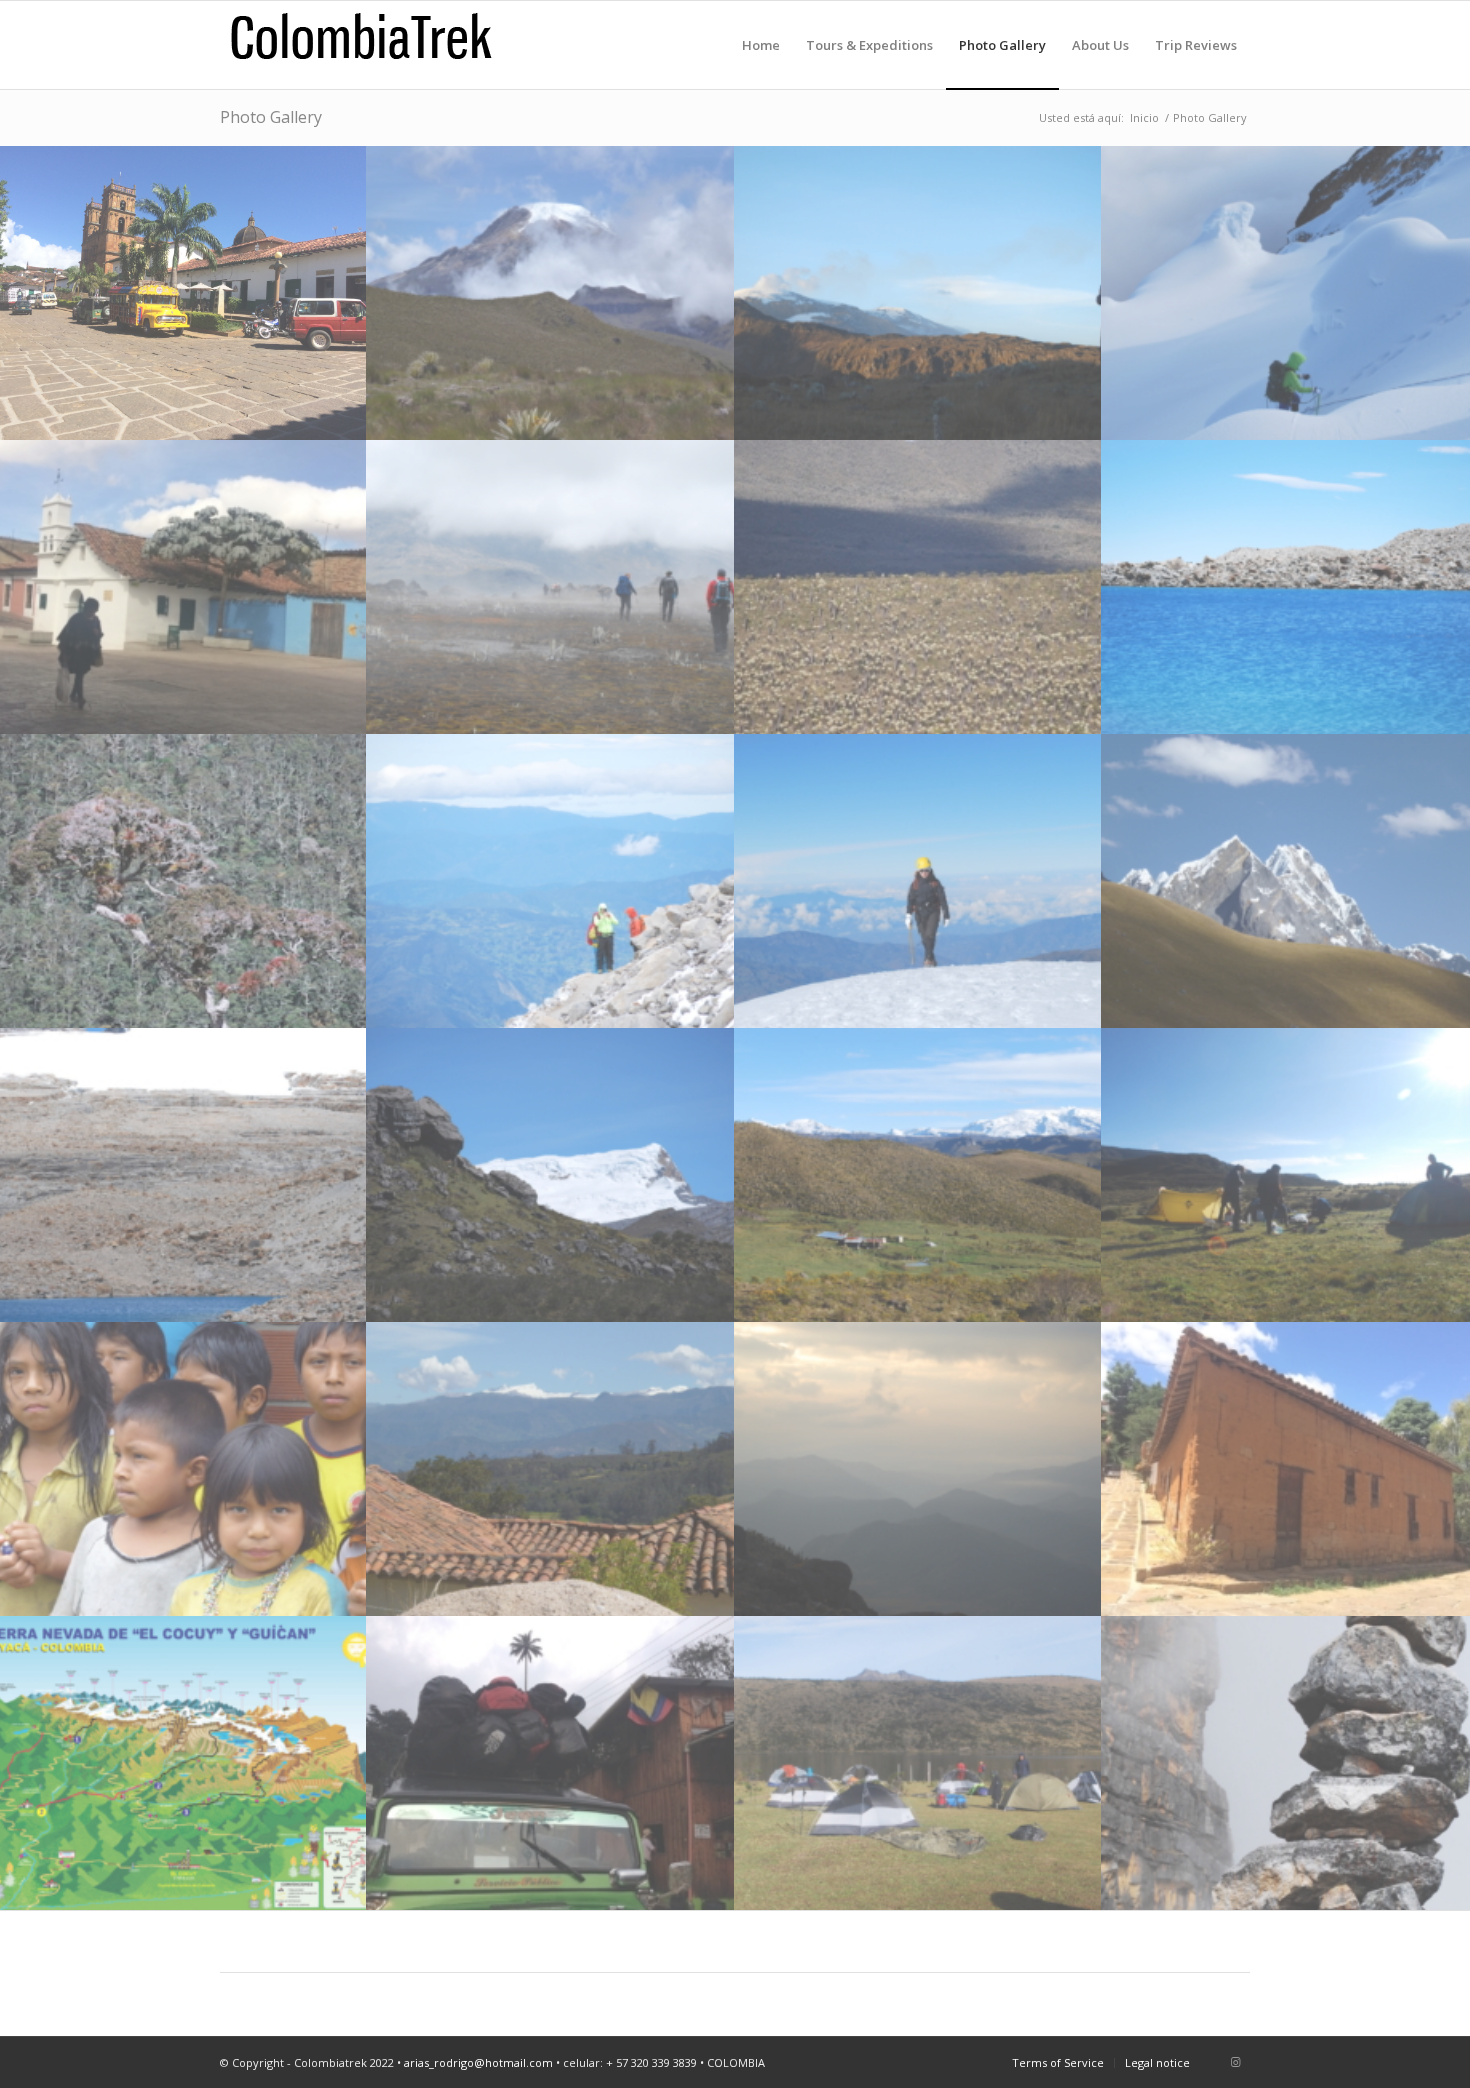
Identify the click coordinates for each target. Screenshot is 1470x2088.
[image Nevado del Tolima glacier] (1285, 293)
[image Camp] (1285, 1175)
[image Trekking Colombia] (550, 587)
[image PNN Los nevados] (918, 1469)
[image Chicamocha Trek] (1285, 1469)
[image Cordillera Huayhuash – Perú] (1285, 881)
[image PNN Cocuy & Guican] (550, 881)
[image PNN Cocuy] (1285, 587)
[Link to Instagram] (1235, 2062)
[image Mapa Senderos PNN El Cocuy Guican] (183, 1763)
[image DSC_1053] (918, 1763)
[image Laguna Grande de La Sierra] (183, 1175)
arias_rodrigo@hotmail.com (478, 2062)
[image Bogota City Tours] (183, 587)
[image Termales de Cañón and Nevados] (918, 1175)
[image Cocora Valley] (550, 1763)
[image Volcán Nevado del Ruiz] (918, 293)
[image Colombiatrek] (1285, 1763)
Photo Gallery (271, 117)
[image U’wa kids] (183, 1469)
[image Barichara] (183, 293)
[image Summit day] (918, 881)
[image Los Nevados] (550, 293)
